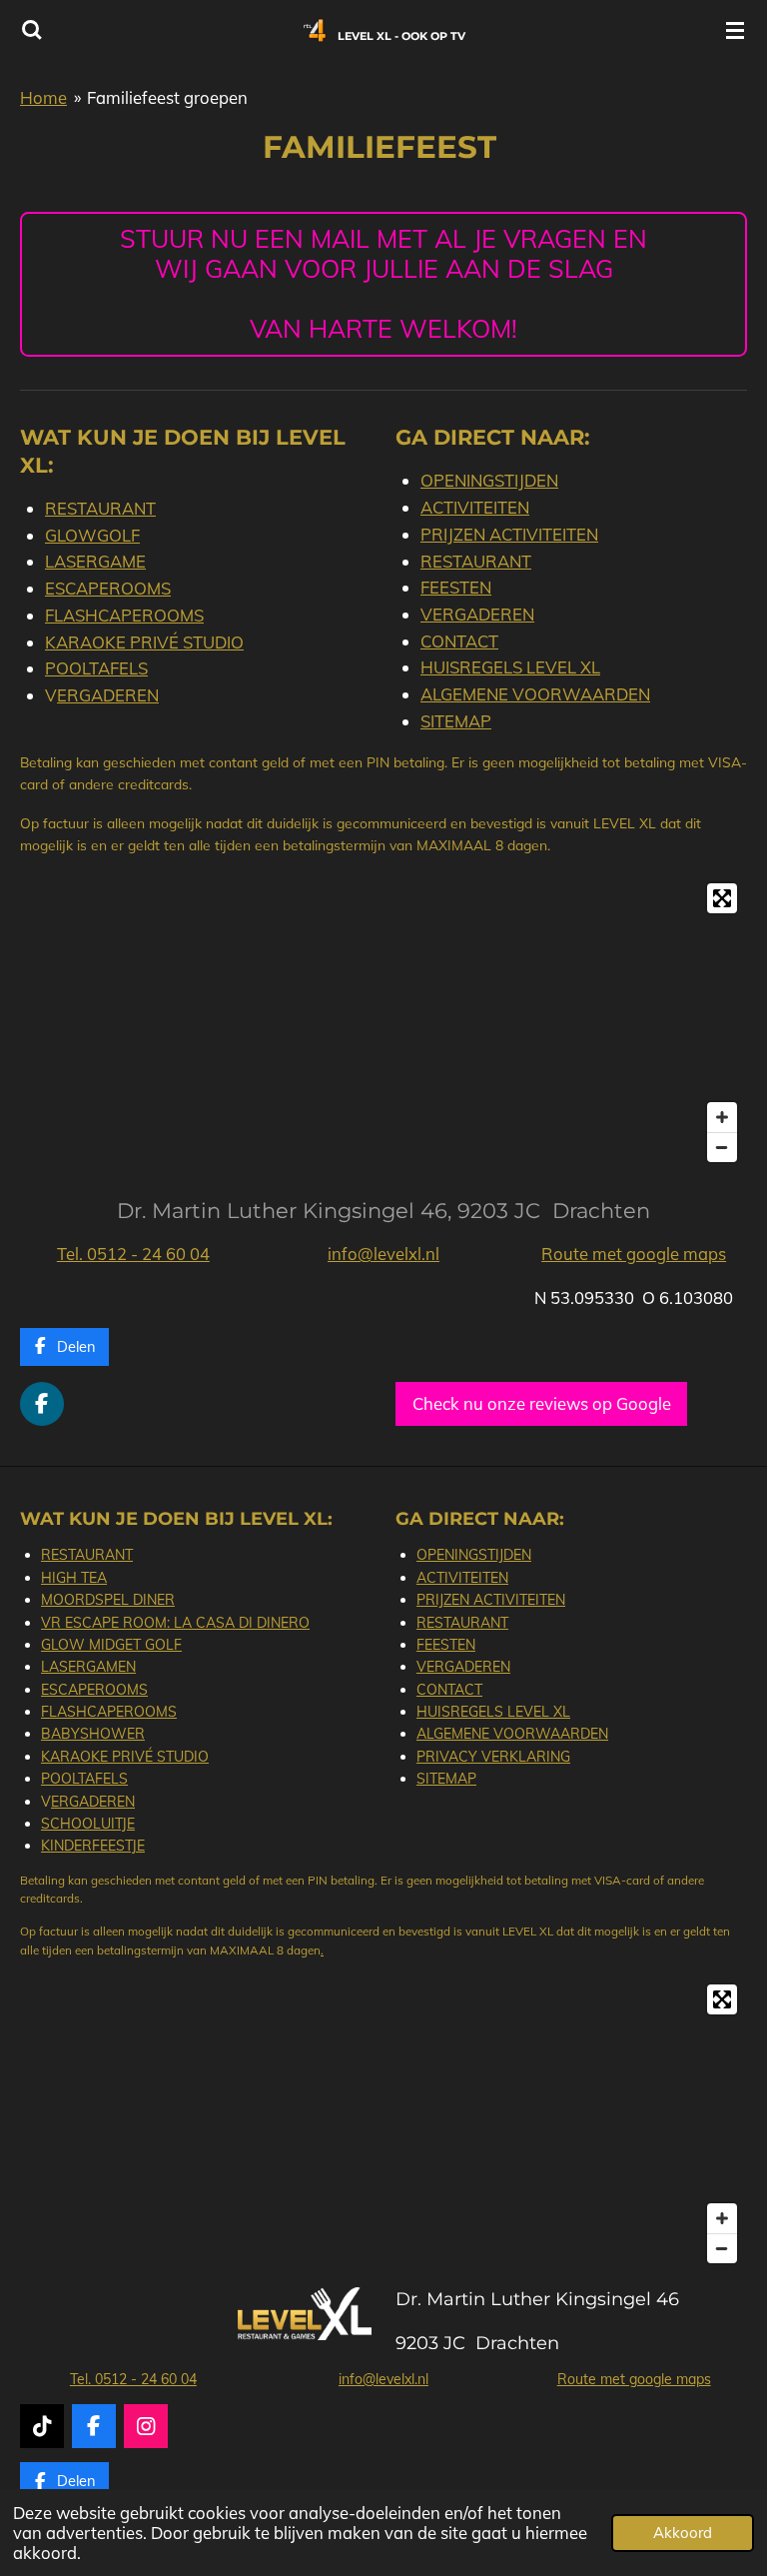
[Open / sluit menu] (735, 30)
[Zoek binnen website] (32, 30)
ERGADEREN (108, 695)
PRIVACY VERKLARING (493, 1757)
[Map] (383, 1023)
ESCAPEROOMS (108, 588)
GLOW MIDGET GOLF (111, 1645)
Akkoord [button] (683, 2533)
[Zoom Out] (722, 1147)
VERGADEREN (477, 614)
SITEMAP (456, 721)
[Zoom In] (722, 1117)
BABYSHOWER (93, 1734)
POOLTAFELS (96, 668)
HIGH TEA (74, 1578)
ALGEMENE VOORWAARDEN (535, 694)
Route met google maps (634, 1254)
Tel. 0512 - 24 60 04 (133, 1254)
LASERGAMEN (88, 1667)
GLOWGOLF (92, 535)
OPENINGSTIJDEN (489, 480)
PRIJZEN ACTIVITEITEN (509, 534)
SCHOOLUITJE (88, 1824)
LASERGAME (95, 561)
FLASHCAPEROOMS (124, 615)
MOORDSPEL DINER (108, 1600)
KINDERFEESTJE (93, 1846)
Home (43, 97)
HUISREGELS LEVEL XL (510, 667)
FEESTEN (456, 587)
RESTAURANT (100, 508)
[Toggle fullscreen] (722, 898)
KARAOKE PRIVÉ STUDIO (144, 642)
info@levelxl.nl (383, 1254)
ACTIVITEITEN (475, 507)
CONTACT (459, 641)
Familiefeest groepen (167, 97)
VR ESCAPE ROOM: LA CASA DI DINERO (175, 1623)
